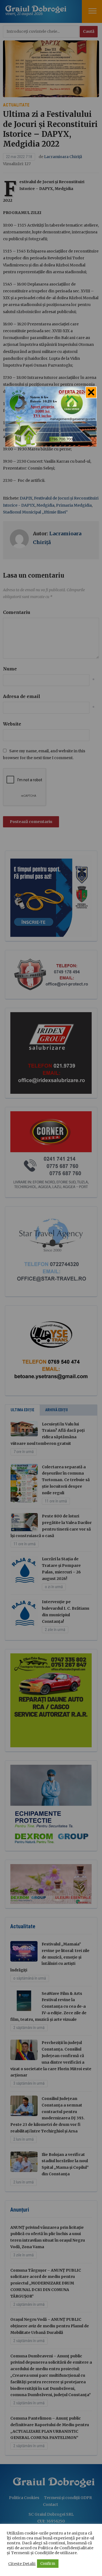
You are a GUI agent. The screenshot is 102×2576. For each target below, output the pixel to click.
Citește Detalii (22, 2564)
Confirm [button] (48, 2564)
